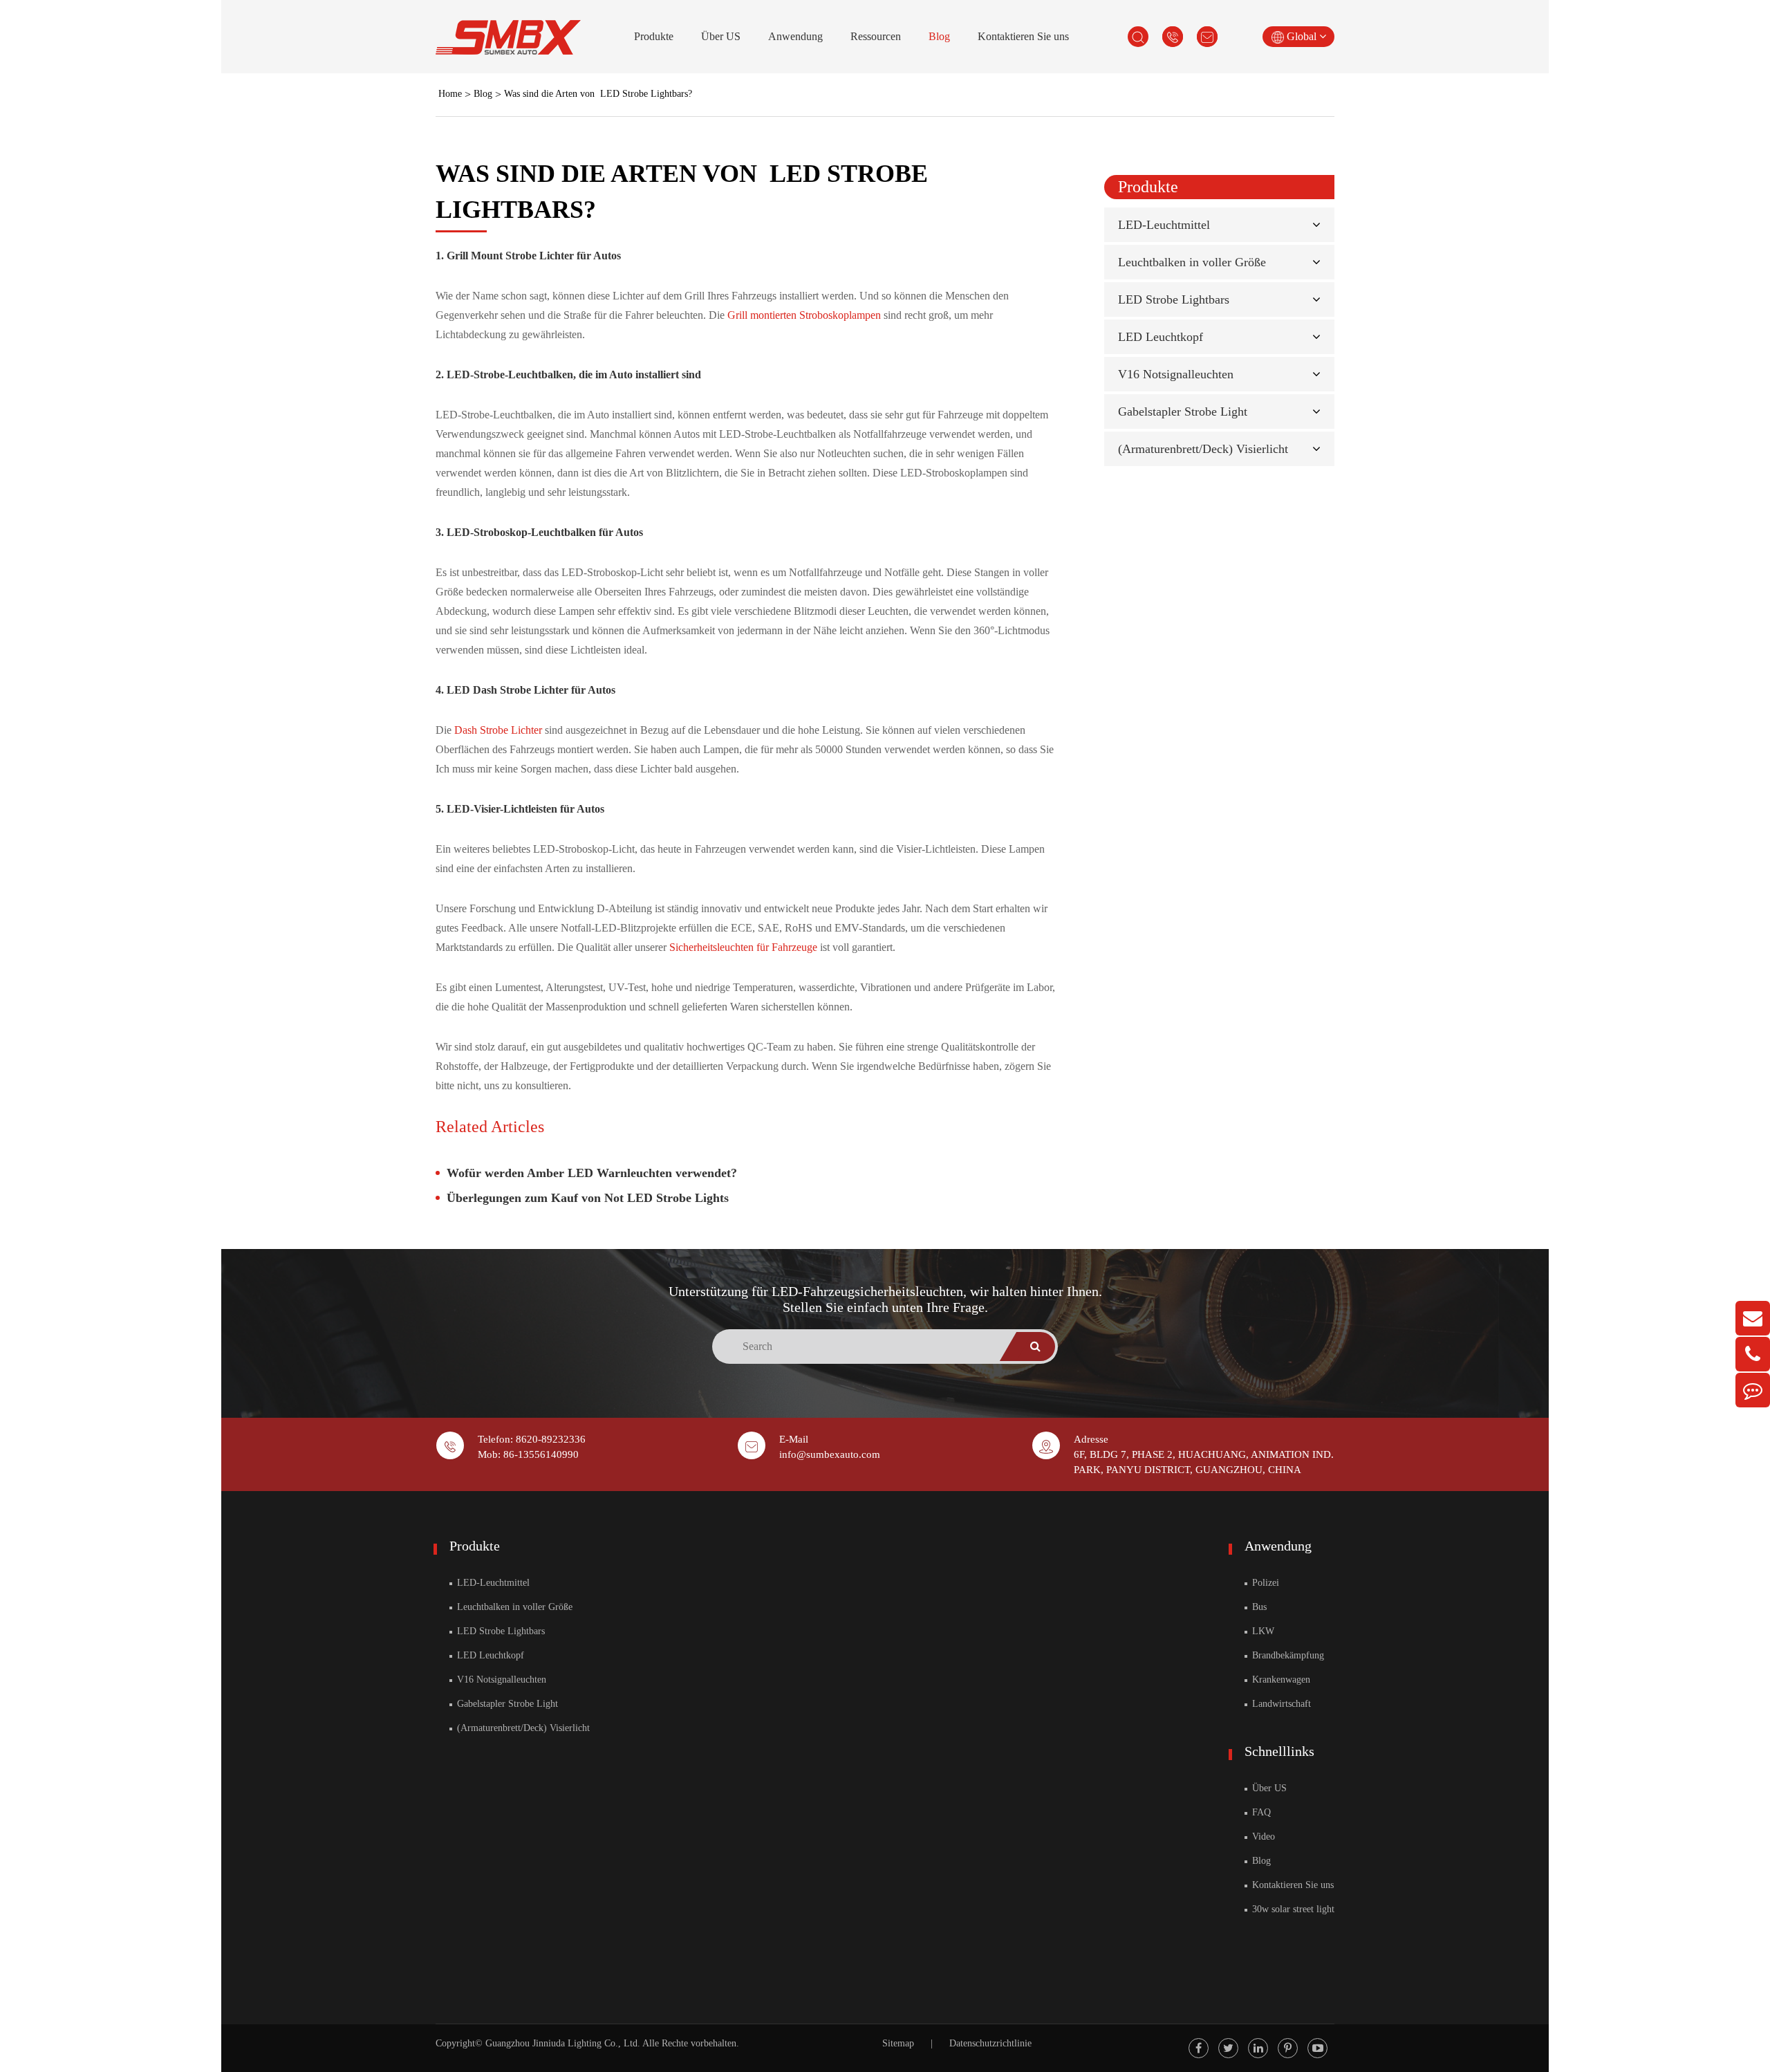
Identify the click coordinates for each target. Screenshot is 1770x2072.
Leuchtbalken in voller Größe (1192, 262)
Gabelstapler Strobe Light (1183, 411)
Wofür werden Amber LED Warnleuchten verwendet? (592, 1173)
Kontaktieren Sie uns (1023, 36)
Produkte (654, 36)
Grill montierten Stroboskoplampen (805, 315)
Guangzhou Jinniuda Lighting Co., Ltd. (563, 2043)
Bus (1258, 1607)
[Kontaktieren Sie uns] (1753, 1390)
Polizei (1264, 1583)
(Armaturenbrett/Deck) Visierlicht (1203, 449)
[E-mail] (1753, 1318)
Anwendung (795, 36)
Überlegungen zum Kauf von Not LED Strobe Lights (588, 1198)
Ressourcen (876, 36)
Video (1262, 1837)
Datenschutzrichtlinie (990, 2043)
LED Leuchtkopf (1161, 337)
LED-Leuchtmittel (1164, 225)
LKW (1262, 1631)
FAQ (1260, 1812)
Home (450, 94)
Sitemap (898, 2043)
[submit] (1036, 1347)
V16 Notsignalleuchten (1176, 374)
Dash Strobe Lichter (500, 730)
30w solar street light (1292, 1909)
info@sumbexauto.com (830, 1454)
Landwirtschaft (1280, 1704)
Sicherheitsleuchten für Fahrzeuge (745, 947)
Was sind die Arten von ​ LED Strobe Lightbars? (598, 94)
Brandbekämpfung (1287, 1655)
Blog (939, 36)
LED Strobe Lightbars (1174, 299)
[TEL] (1753, 1354)
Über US (721, 36)
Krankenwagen (1280, 1680)
